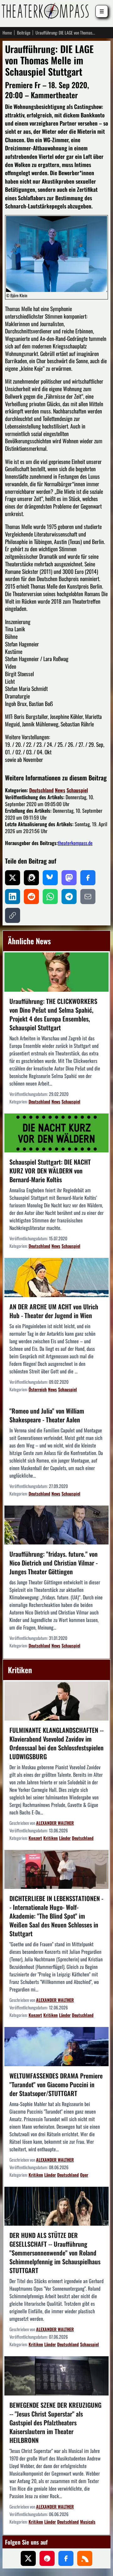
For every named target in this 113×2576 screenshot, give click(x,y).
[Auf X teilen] (13, 878)
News (60, 790)
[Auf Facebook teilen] (88, 878)
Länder (65, 1838)
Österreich (38, 1389)
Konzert (35, 1838)
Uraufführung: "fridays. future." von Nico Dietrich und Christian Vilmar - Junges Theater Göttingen (54, 1563)
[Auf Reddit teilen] (31, 897)
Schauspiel (77, 790)
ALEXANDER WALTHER (55, 1823)
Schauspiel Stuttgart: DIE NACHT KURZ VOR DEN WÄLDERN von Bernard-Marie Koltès (50, 1171)
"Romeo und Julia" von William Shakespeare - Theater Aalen (47, 1415)
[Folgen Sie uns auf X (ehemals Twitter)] (28, 2558)
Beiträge (24, 33)
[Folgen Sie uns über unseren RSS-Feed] (85, 2558)
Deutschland (41, 790)
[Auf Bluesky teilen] (50, 878)
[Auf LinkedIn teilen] (13, 897)
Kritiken (51, 1838)
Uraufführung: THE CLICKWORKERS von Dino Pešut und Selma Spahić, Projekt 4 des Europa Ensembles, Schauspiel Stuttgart (53, 1014)
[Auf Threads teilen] (31, 878)
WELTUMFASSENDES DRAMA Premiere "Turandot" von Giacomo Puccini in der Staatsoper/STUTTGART (56, 2084)
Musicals (88, 2522)
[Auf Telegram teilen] (69, 897)
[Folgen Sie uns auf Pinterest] (47, 2558)
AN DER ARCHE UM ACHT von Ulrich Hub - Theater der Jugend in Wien (54, 1311)
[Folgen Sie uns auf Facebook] (66, 2558)
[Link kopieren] (13, 915)
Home (7, 33)
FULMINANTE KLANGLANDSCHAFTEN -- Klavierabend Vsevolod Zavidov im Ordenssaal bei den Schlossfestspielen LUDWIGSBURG (56, 1743)
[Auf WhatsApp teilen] (50, 897)
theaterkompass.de (75, 843)
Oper (84, 2175)
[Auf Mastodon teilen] (69, 878)
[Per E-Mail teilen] (88, 897)
